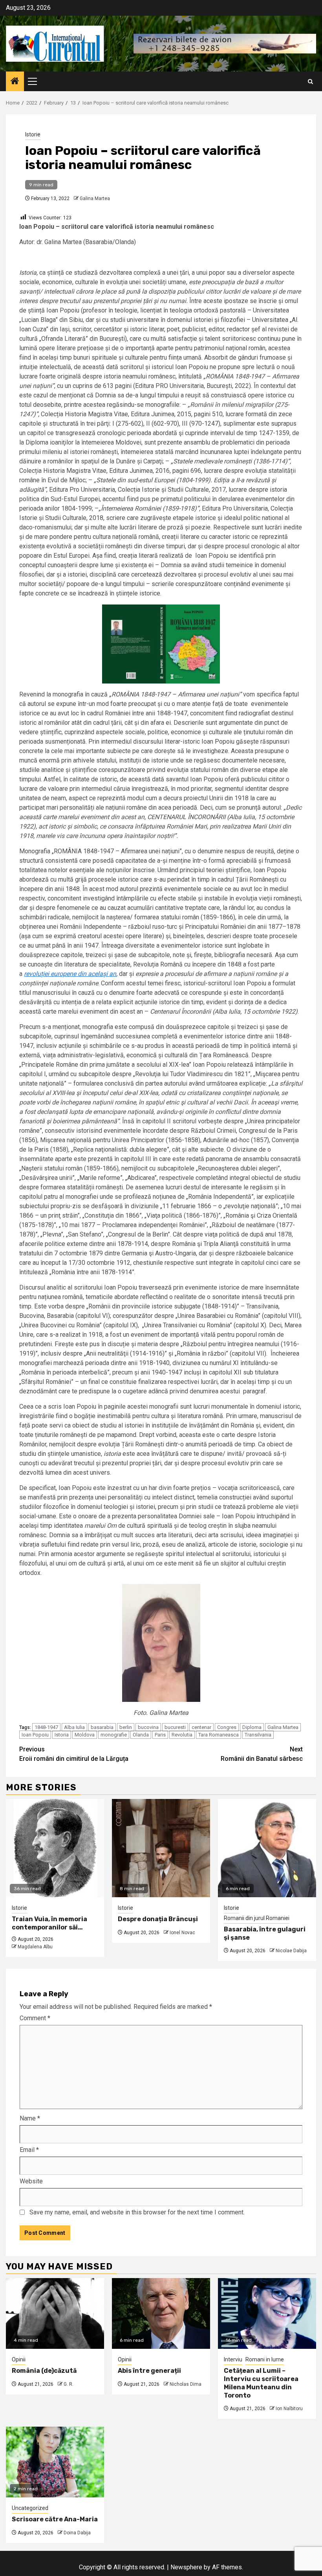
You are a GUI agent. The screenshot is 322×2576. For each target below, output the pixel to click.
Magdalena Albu (35, 1947)
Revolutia (182, 1735)
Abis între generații (149, 2371)
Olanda (141, 1735)
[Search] (310, 82)
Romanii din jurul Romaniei (257, 1918)
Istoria (62, 1735)
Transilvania (258, 1735)
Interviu (233, 2359)
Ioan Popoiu (35, 1735)
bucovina (148, 1727)
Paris (160, 1735)
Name (30, 2118)
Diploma (252, 1727)
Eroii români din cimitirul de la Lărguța (74, 1754)
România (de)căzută (44, 2371)
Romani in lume (265, 2359)
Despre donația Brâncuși (158, 1919)
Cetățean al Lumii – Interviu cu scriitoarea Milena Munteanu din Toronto (261, 2383)
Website (31, 2181)
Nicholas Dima (186, 2384)
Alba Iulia (74, 1727)
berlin (126, 1727)
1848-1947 (46, 1727)
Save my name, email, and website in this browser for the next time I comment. (137, 2212)
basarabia (102, 1727)
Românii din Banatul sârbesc (262, 1754)
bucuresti (175, 1727)
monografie (114, 1735)
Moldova (85, 1735)
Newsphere (186, 2567)
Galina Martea (95, 198)
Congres (227, 1727)
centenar (201, 1727)
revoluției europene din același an (70, 974)
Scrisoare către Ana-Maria (55, 2519)
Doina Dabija (77, 2533)
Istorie (33, 134)
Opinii (19, 2359)
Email (29, 2150)
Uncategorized (30, 2508)
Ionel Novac (182, 1933)
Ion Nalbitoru (289, 2409)
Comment (35, 2018)
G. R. (69, 2384)
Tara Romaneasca (219, 1735)
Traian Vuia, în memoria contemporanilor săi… (49, 1923)
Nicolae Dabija (291, 1951)
